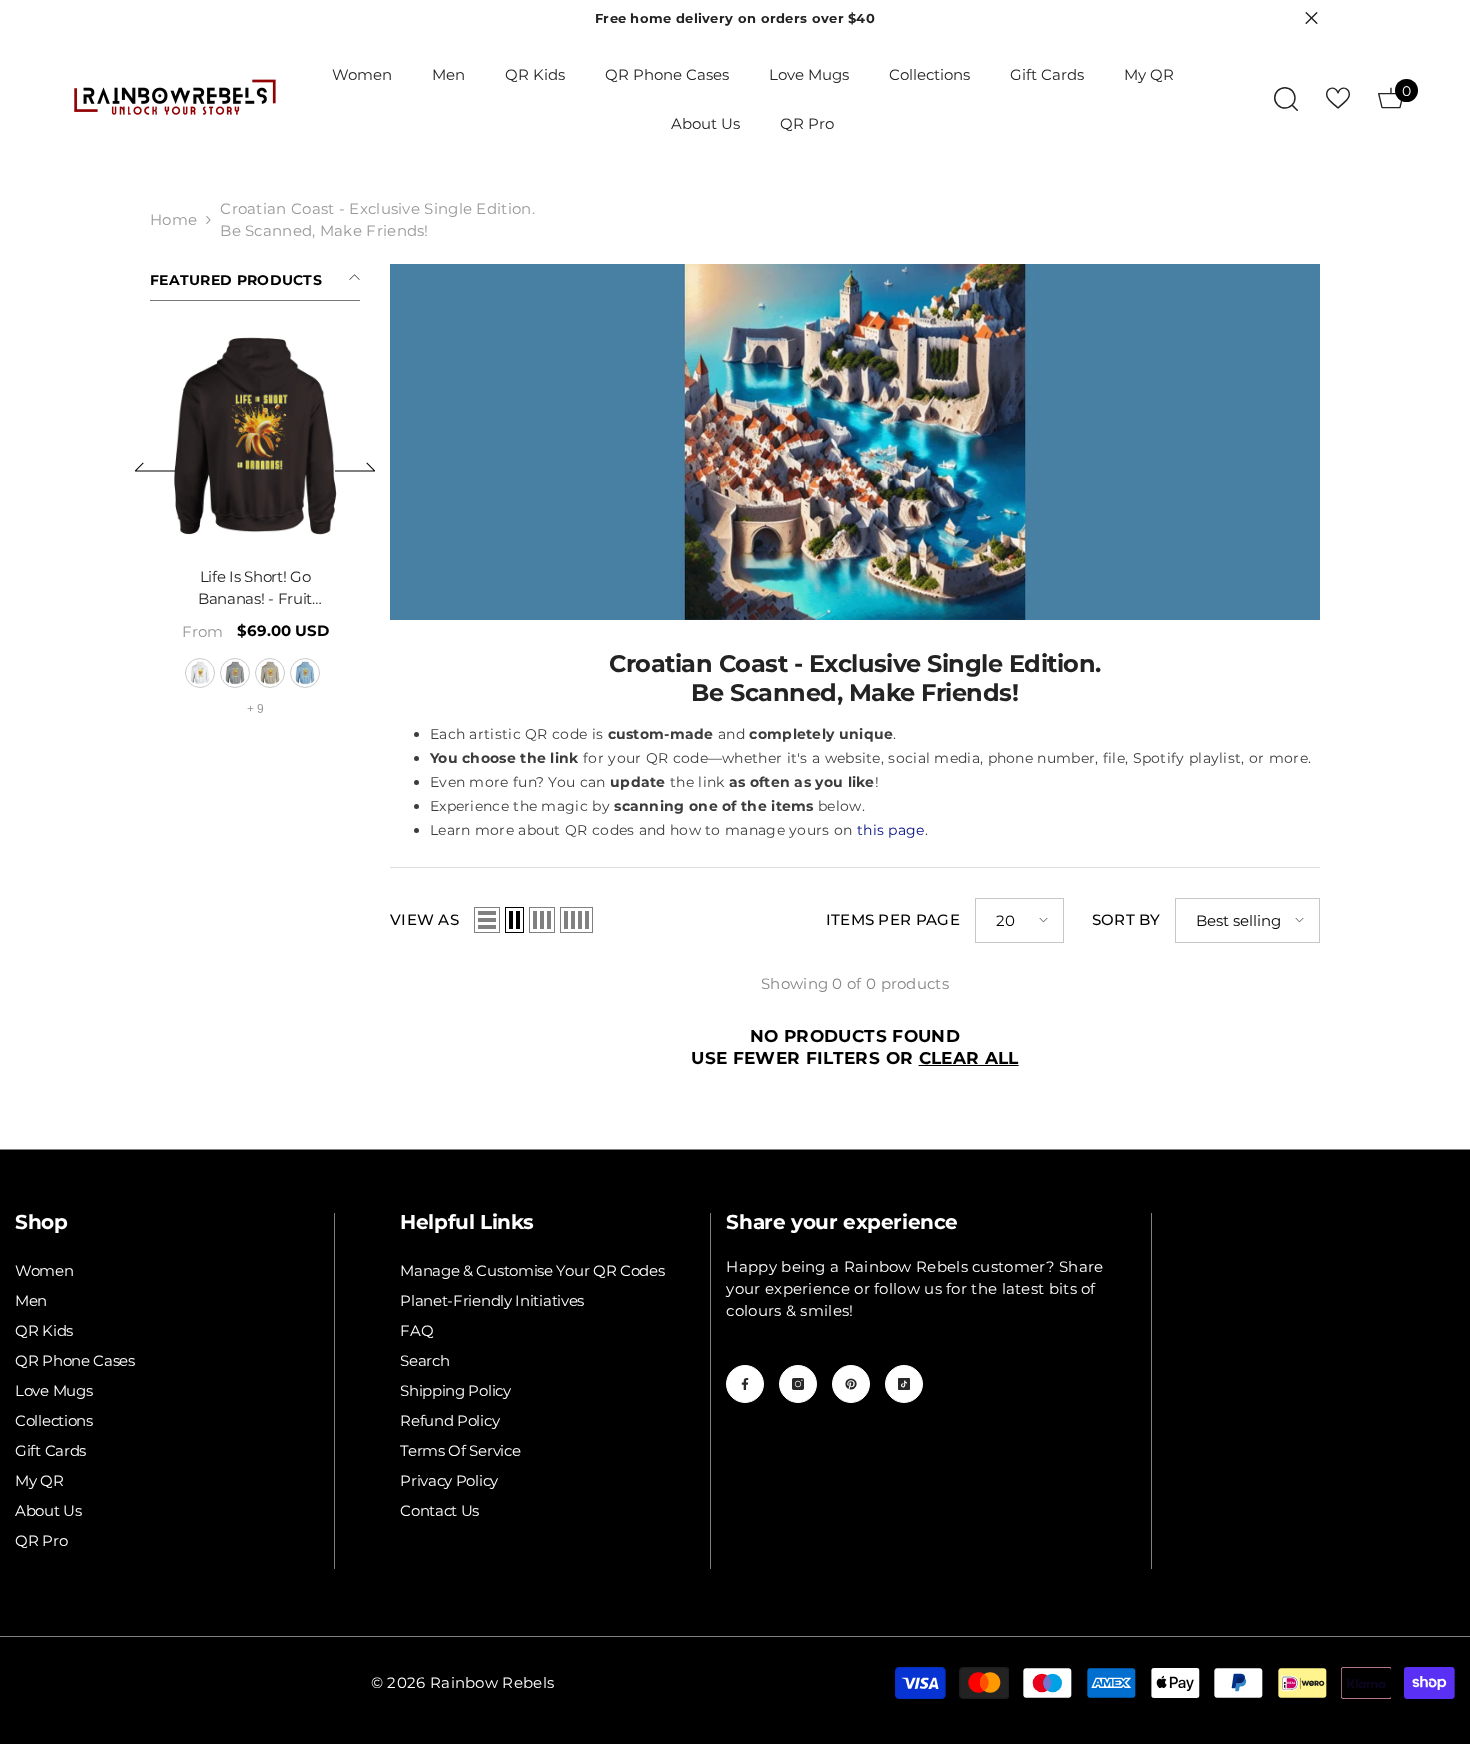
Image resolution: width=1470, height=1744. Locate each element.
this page (891, 830)
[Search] (1286, 98)
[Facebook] (745, 1384)
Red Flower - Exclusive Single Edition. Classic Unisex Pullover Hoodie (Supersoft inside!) (294, 588)
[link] (855, 442)
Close (1311, 18)
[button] (155, 467)
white (240, 673)
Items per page (893, 919)
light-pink (275, 673)
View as (424, 919)
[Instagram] (798, 1384)
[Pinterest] (851, 1384)
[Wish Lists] (1338, 98)
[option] (295, 537)
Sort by (1126, 919)
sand (310, 673)
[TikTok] (904, 1384)
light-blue (345, 673)
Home (173, 219)
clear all (969, 1058)
